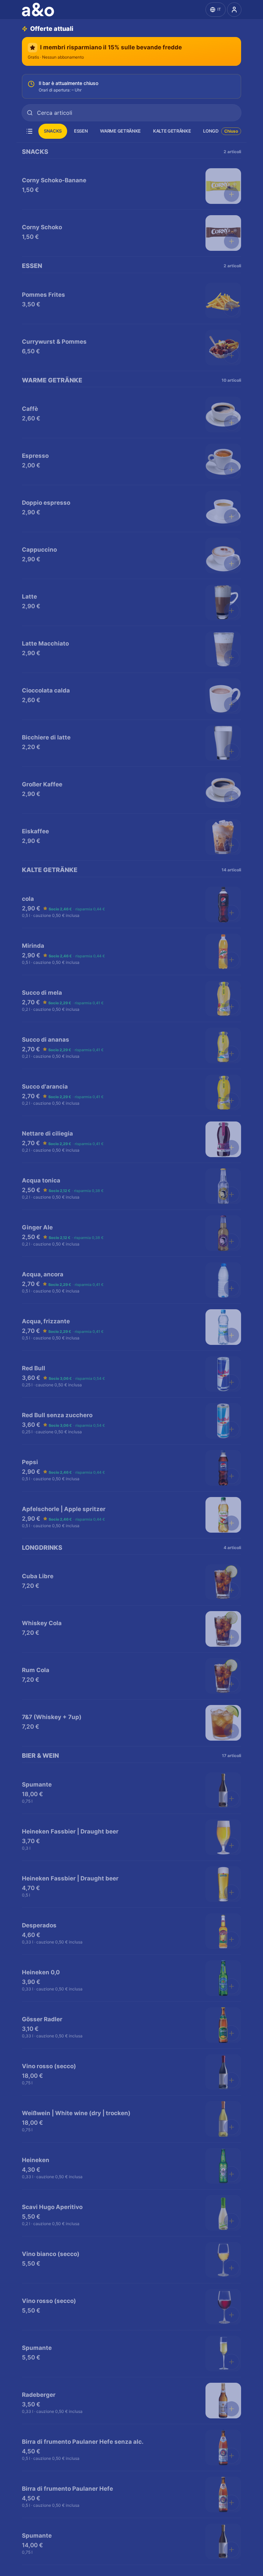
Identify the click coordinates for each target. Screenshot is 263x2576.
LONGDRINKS (217, 131)
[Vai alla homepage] (39, 10)
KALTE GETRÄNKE (172, 131)
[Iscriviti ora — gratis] (234, 10)
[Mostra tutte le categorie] (29, 131)
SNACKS (53, 131)
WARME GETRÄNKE (120, 131)
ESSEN (81, 131)
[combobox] (131, 113)
